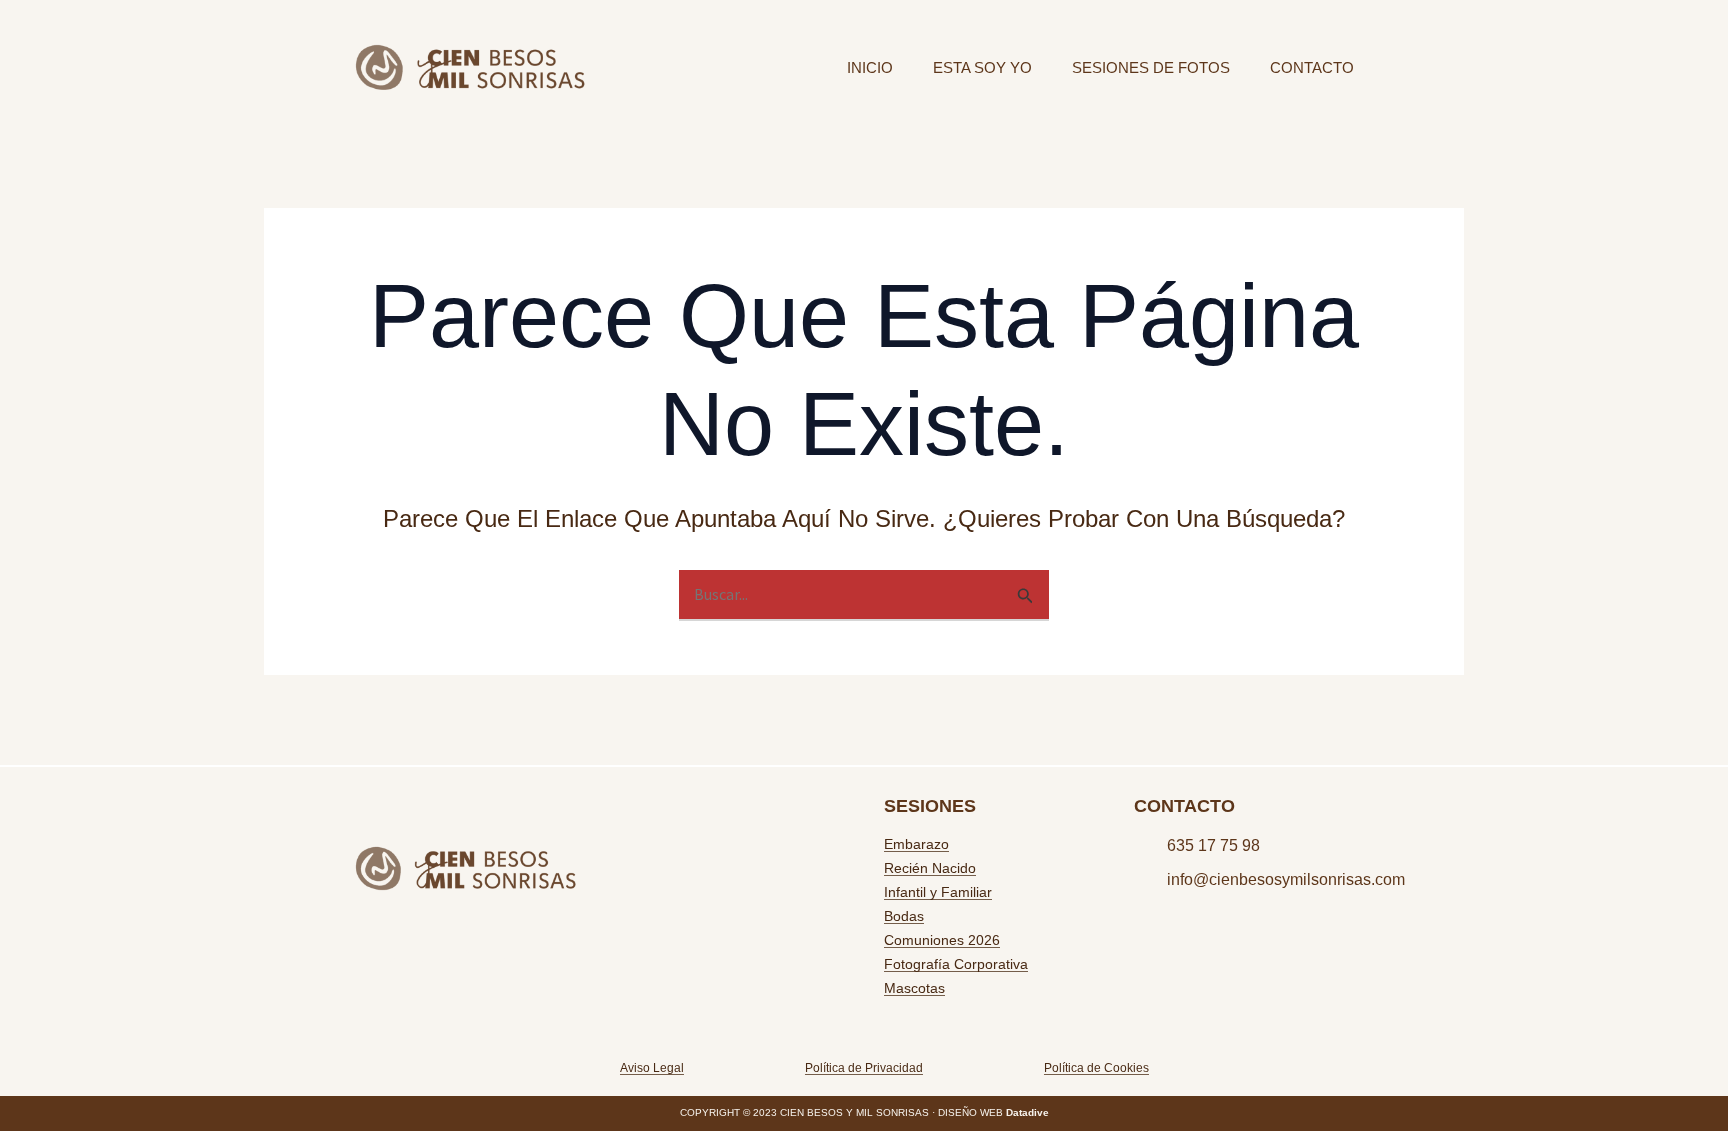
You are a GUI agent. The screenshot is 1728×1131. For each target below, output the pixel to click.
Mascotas (914, 988)
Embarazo (916, 844)
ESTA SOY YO (982, 67)
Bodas (904, 916)
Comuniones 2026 (942, 940)
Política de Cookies (1096, 1068)
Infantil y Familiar (938, 892)
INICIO (870, 67)
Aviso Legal (652, 1068)
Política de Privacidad (864, 1068)
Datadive (1027, 1112)
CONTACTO (1312, 67)
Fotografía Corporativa (956, 964)
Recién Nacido (930, 868)
